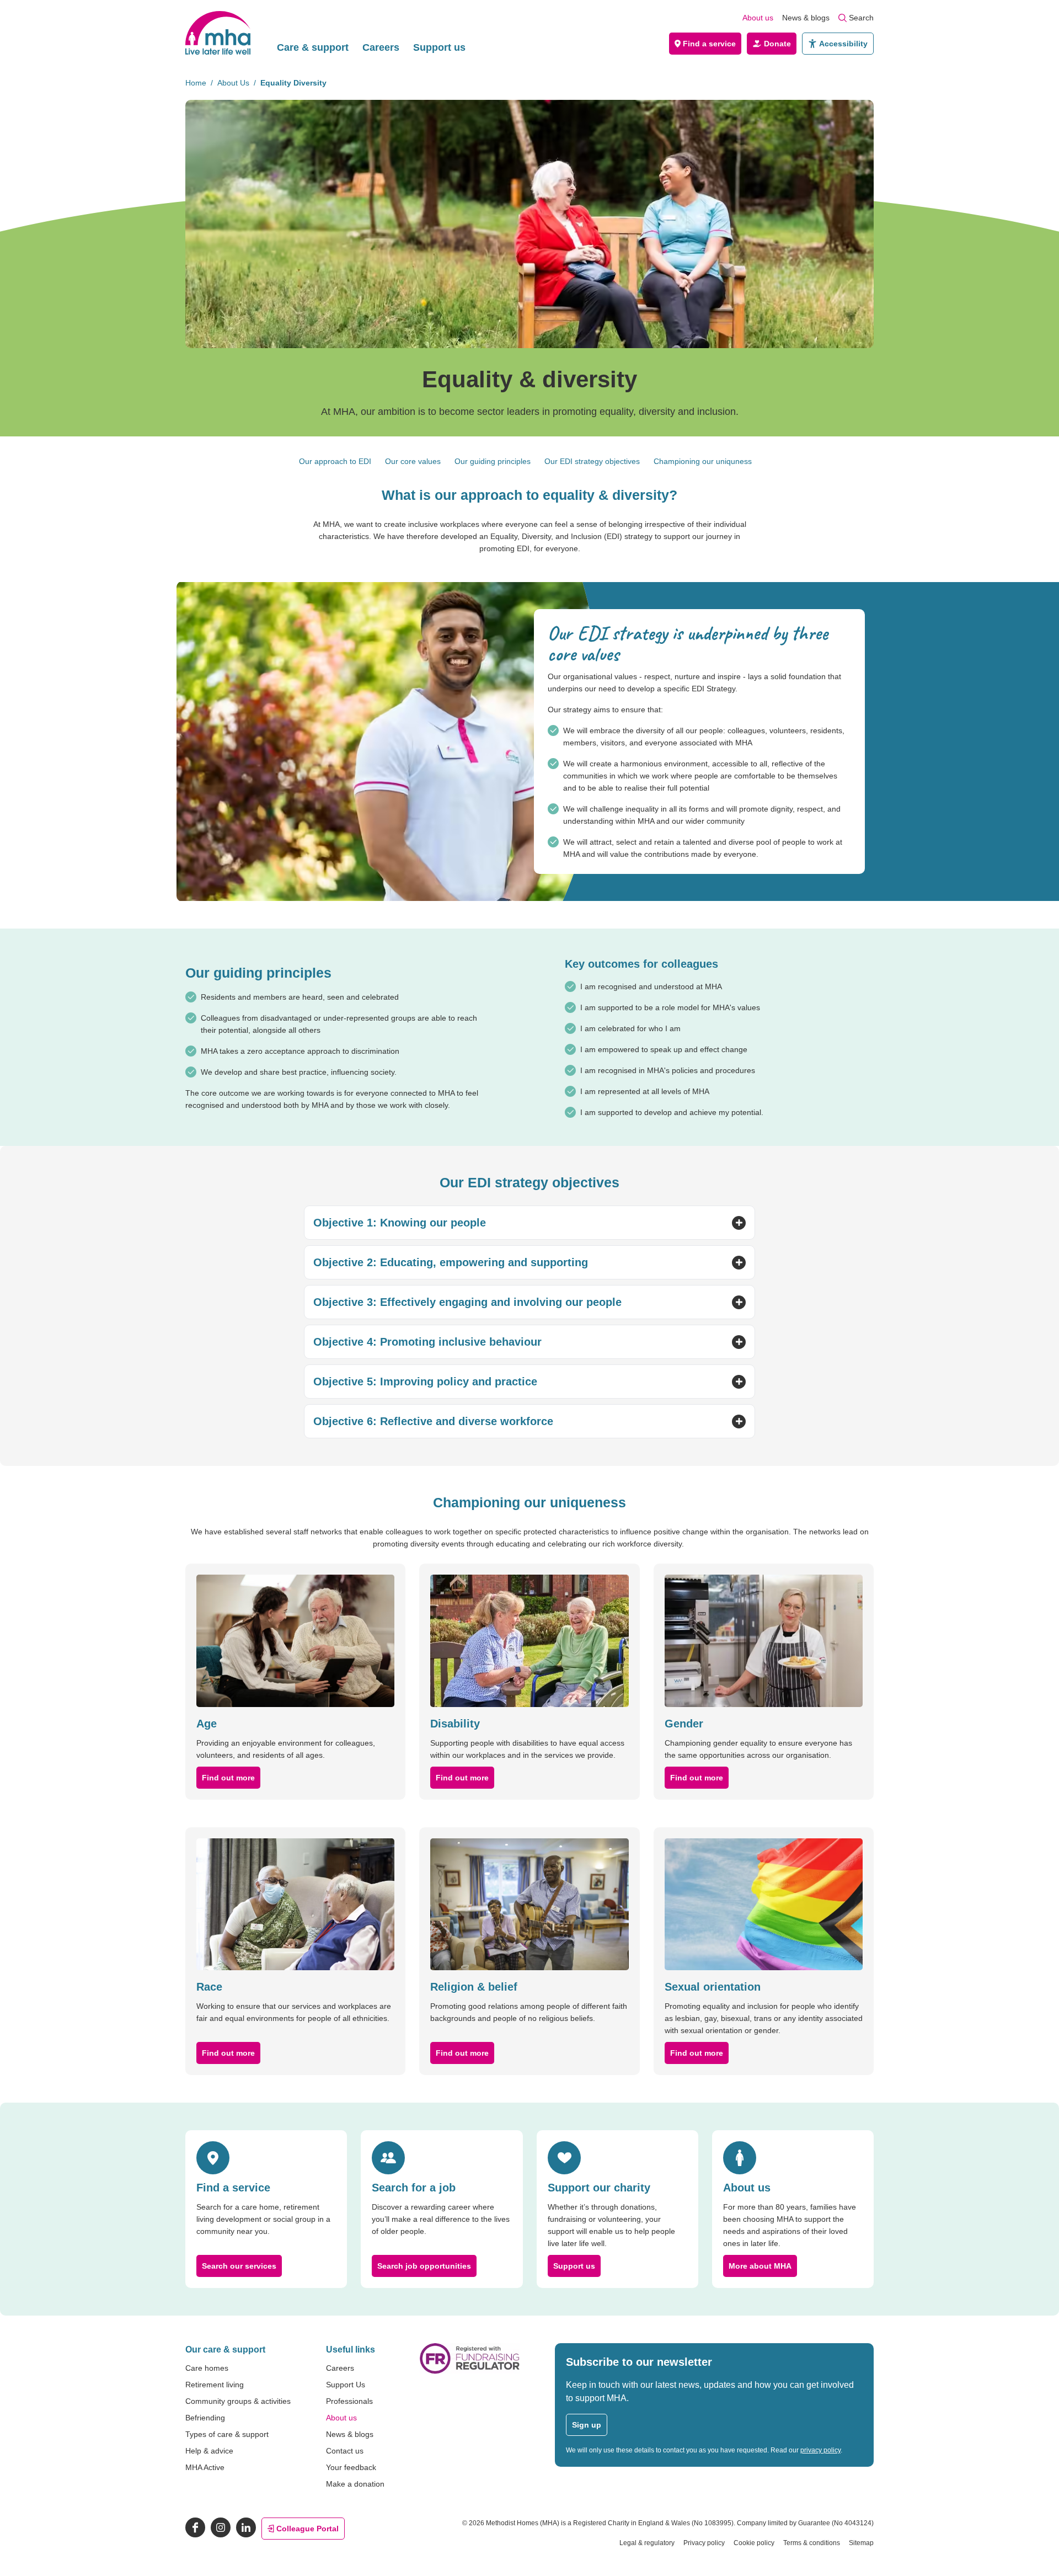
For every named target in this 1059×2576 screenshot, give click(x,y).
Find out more (228, 1778)
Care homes (207, 2368)
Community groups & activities (238, 2401)
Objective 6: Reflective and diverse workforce (433, 1421)
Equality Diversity (293, 83)
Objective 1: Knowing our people (400, 1223)
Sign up (587, 2425)
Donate (777, 44)
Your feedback (351, 2467)
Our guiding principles (493, 461)
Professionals (349, 2401)
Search (861, 18)
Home (196, 83)
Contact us (345, 2451)
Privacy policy (704, 2543)
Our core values (413, 461)
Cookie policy (754, 2543)
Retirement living (215, 2385)
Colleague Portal (307, 2529)
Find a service (709, 44)
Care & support (313, 47)
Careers (381, 47)
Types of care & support (227, 2434)
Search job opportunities (424, 2266)
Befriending (205, 2418)
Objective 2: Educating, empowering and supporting (451, 1262)
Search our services (239, 2266)
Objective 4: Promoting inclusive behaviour (427, 1342)
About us (758, 18)
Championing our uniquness (703, 461)
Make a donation (355, 2484)
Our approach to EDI (335, 461)
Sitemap (861, 2543)
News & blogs (806, 18)
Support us (439, 47)
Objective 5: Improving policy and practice (425, 1382)
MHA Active (205, 2467)
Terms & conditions (812, 2543)
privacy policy (820, 2450)
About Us (233, 83)
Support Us (346, 2385)
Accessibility (843, 44)
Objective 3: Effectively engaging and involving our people (467, 1302)
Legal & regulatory (647, 2543)
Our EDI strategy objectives (592, 461)
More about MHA (760, 2266)
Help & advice (209, 2451)
